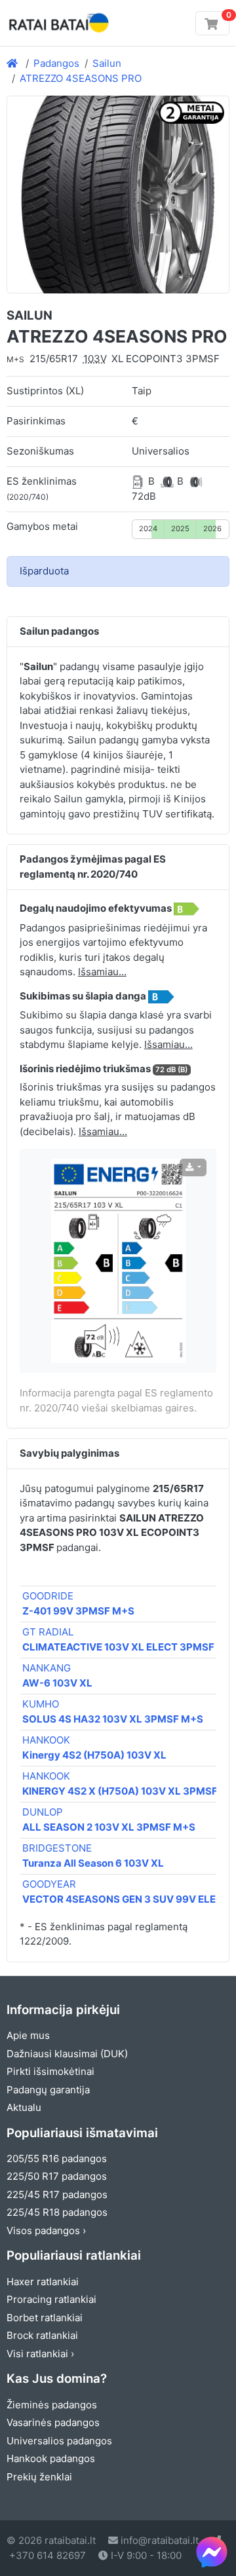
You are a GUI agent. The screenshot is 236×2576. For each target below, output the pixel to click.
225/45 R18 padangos (57, 2212)
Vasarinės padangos (53, 2422)
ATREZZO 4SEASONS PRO (81, 78)
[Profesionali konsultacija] (212, 2552)
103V (95, 359)
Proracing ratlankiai (51, 2299)
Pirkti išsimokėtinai (50, 2071)
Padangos (56, 63)
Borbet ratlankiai (45, 2318)
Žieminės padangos (52, 2405)
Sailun (107, 63)
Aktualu (24, 2107)
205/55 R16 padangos (57, 2158)
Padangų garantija (48, 2090)
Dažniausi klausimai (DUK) (67, 2054)
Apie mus (28, 2035)
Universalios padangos (59, 2441)
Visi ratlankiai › (40, 2354)
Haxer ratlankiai (43, 2282)
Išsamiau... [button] (102, 972)
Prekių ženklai (39, 2477)
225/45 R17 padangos (57, 2194)
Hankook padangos (51, 2458)
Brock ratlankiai (42, 2335)
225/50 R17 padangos (57, 2176)
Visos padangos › (46, 2231)
